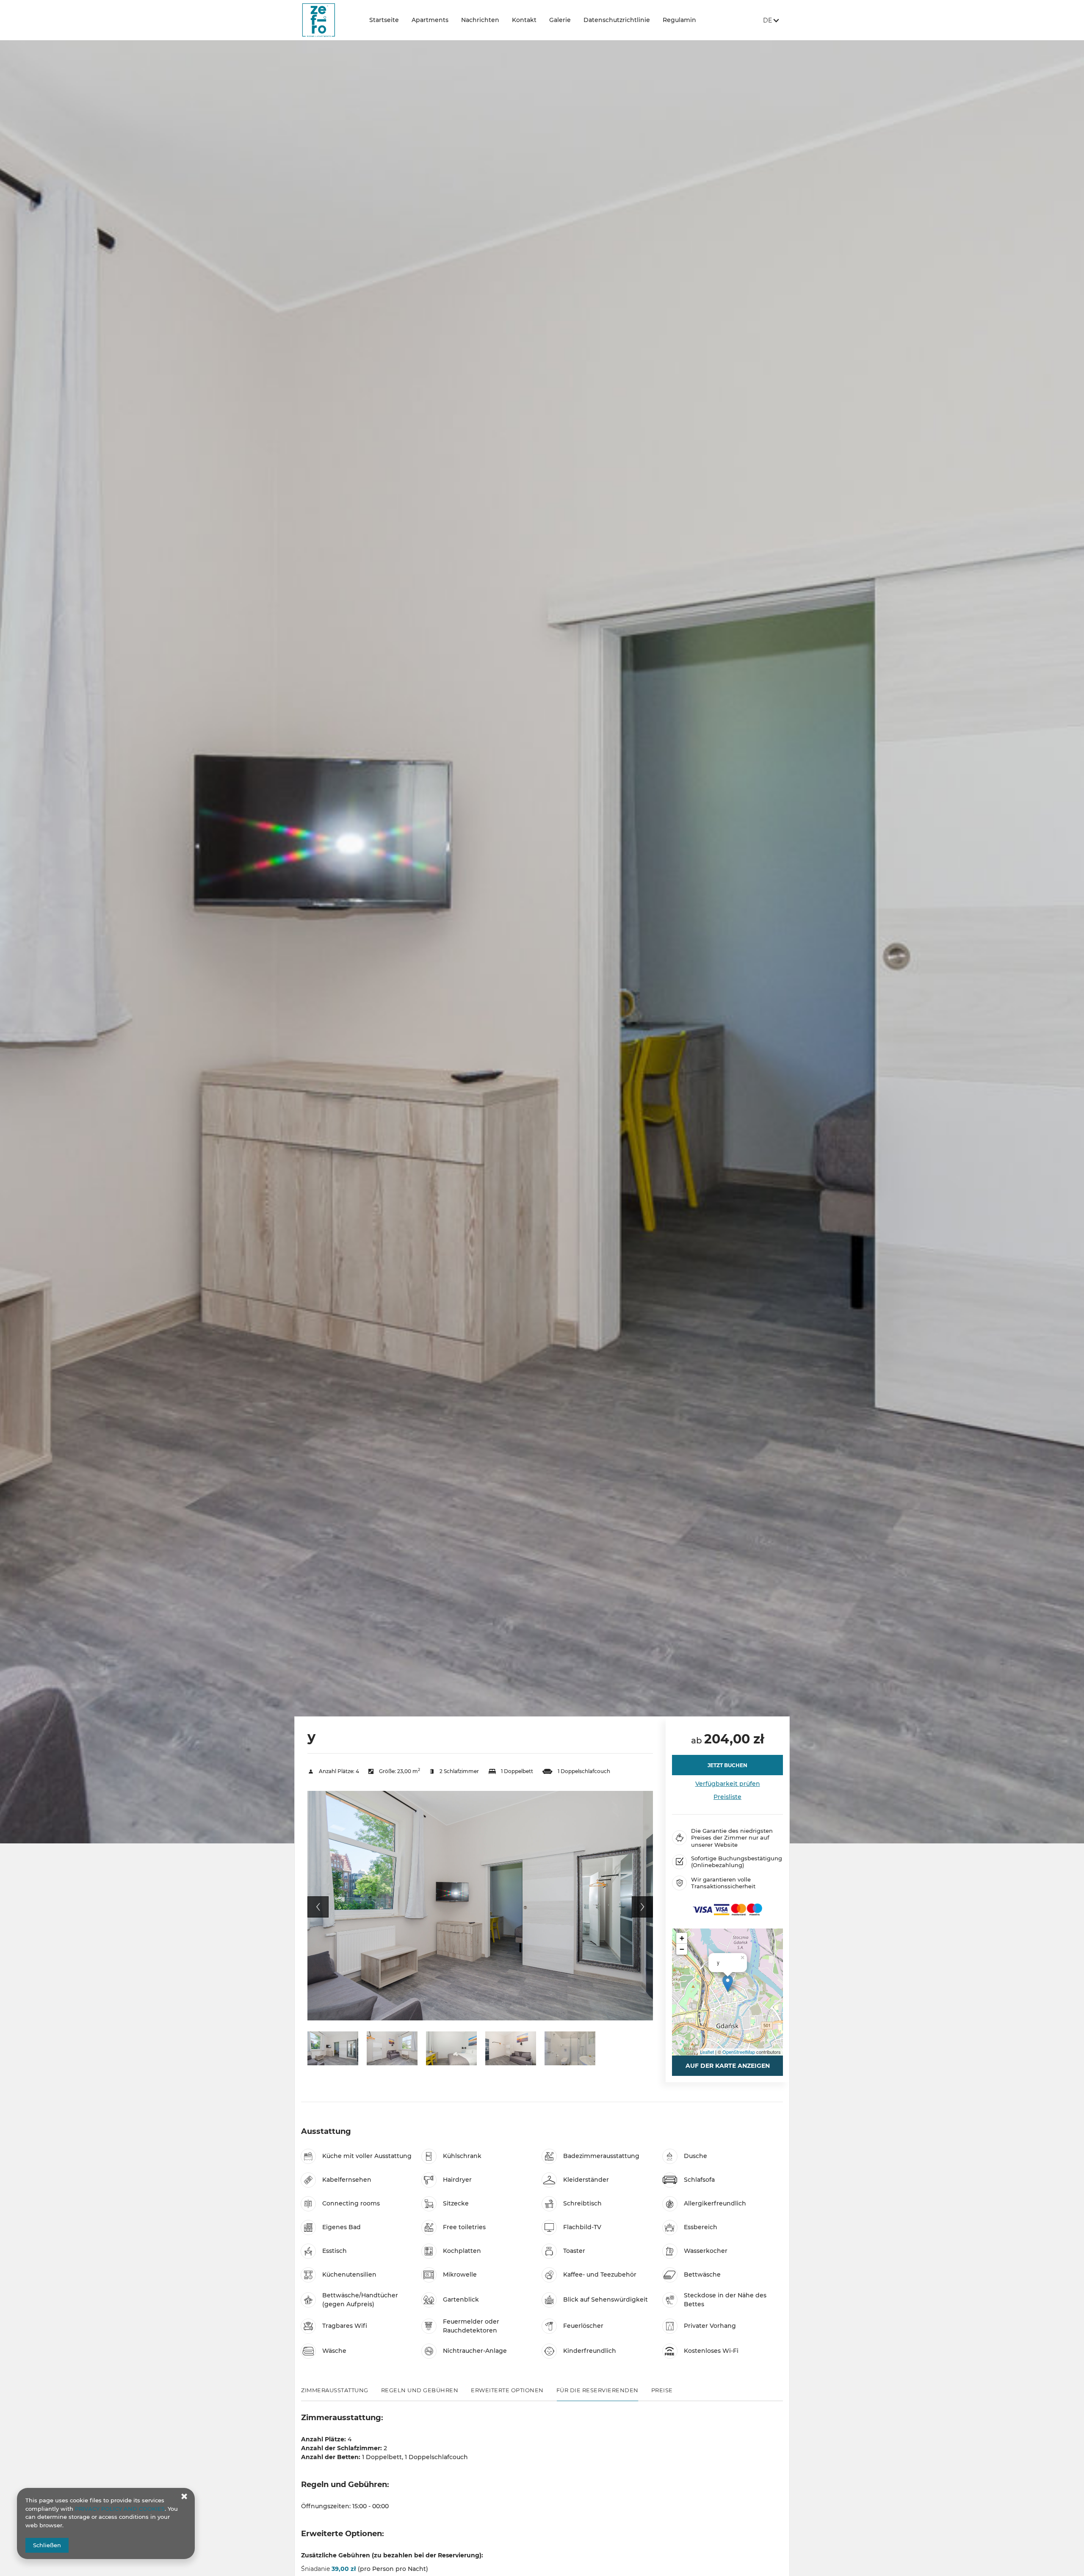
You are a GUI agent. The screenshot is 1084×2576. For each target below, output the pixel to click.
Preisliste (727, 1797)
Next (642, 1907)
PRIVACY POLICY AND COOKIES (120, 2509)
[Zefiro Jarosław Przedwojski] (329, 20)
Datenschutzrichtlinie (617, 20)
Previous (318, 1907)
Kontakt (524, 20)
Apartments (430, 20)
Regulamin (679, 20)
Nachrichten (480, 20)
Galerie (560, 20)
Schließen (47, 2545)
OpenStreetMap (739, 2052)
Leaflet (707, 2052)
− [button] (682, 1949)
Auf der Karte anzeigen (728, 2066)
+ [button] (682, 1938)
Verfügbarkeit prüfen (728, 1784)
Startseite (384, 20)
